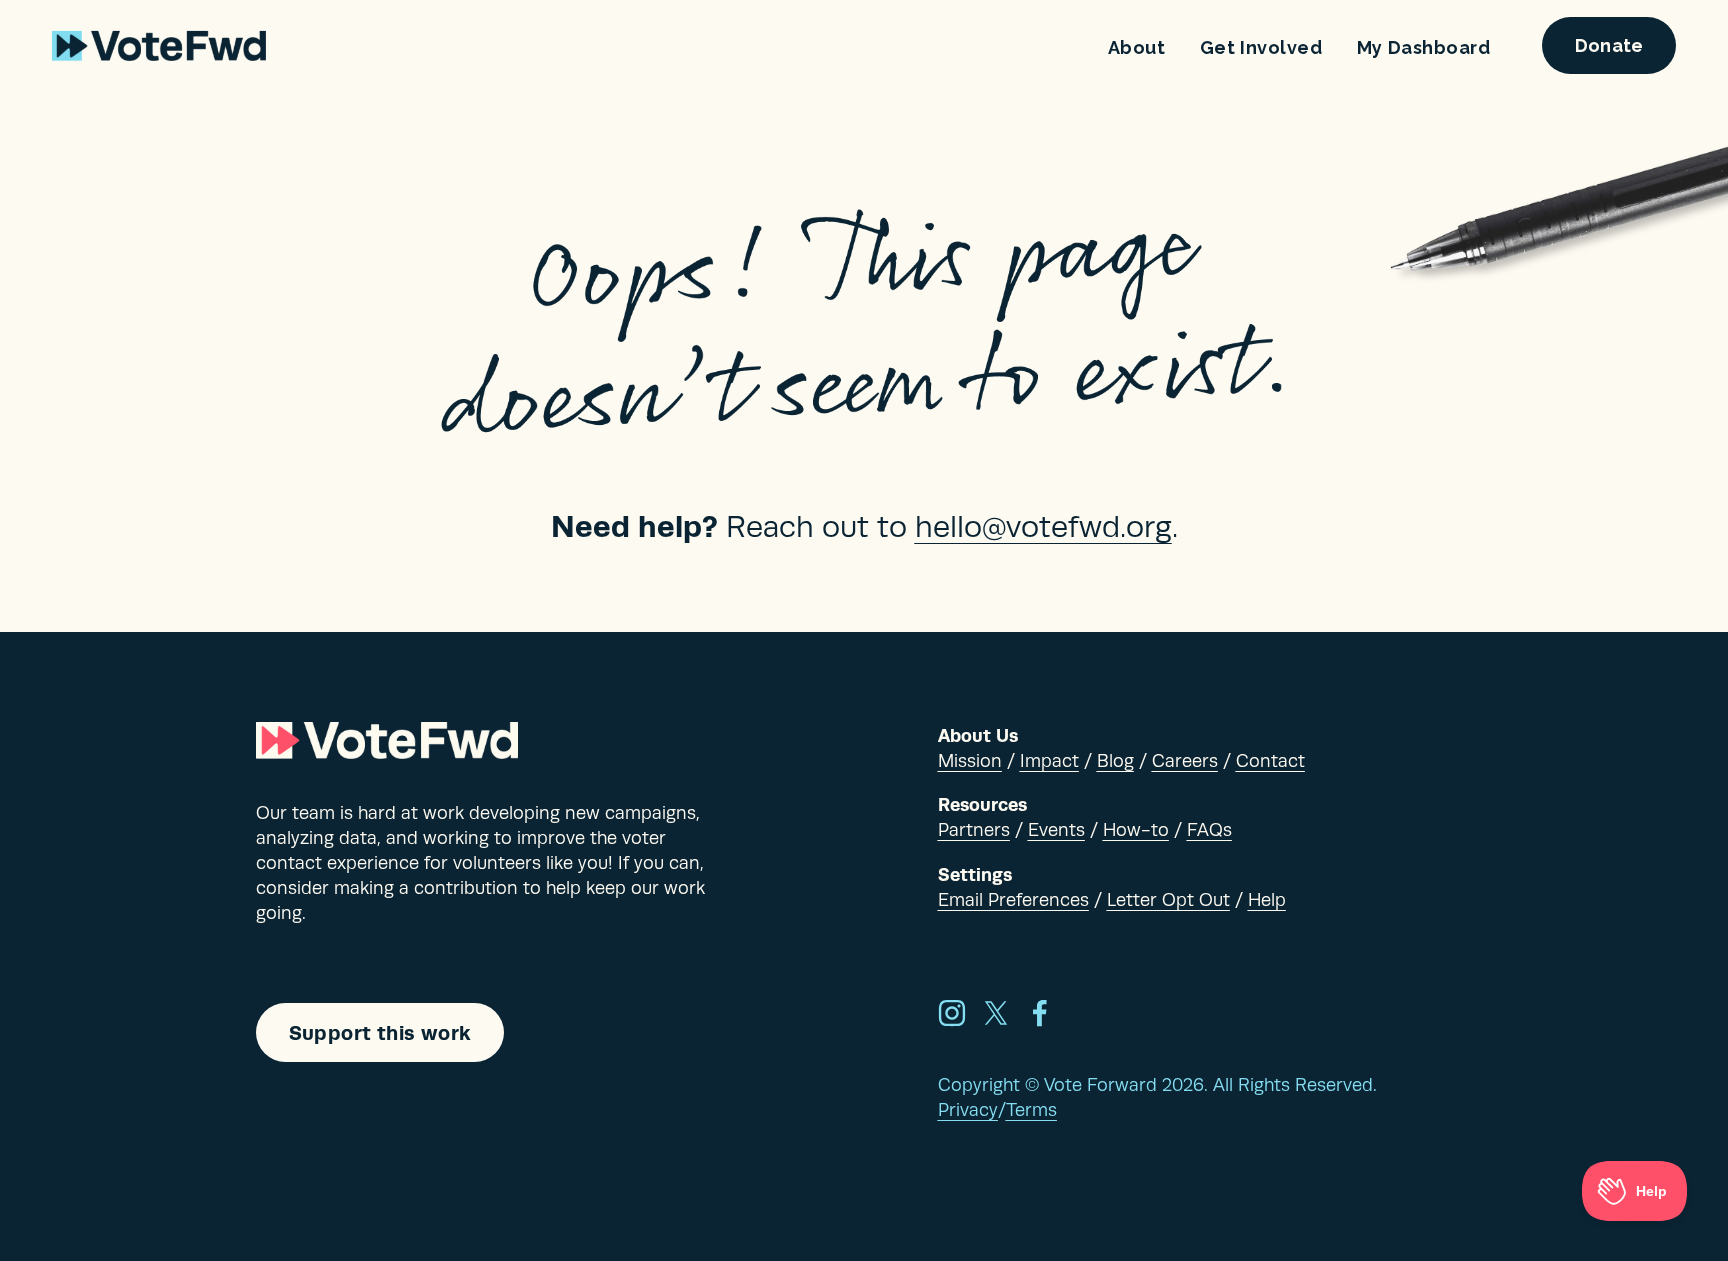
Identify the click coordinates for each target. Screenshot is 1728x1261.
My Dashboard (1423, 47)
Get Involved (1261, 47)
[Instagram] (952, 1013)
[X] (996, 1013)
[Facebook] (1040, 1013)
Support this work (380, 1032)
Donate (1609, 45)
